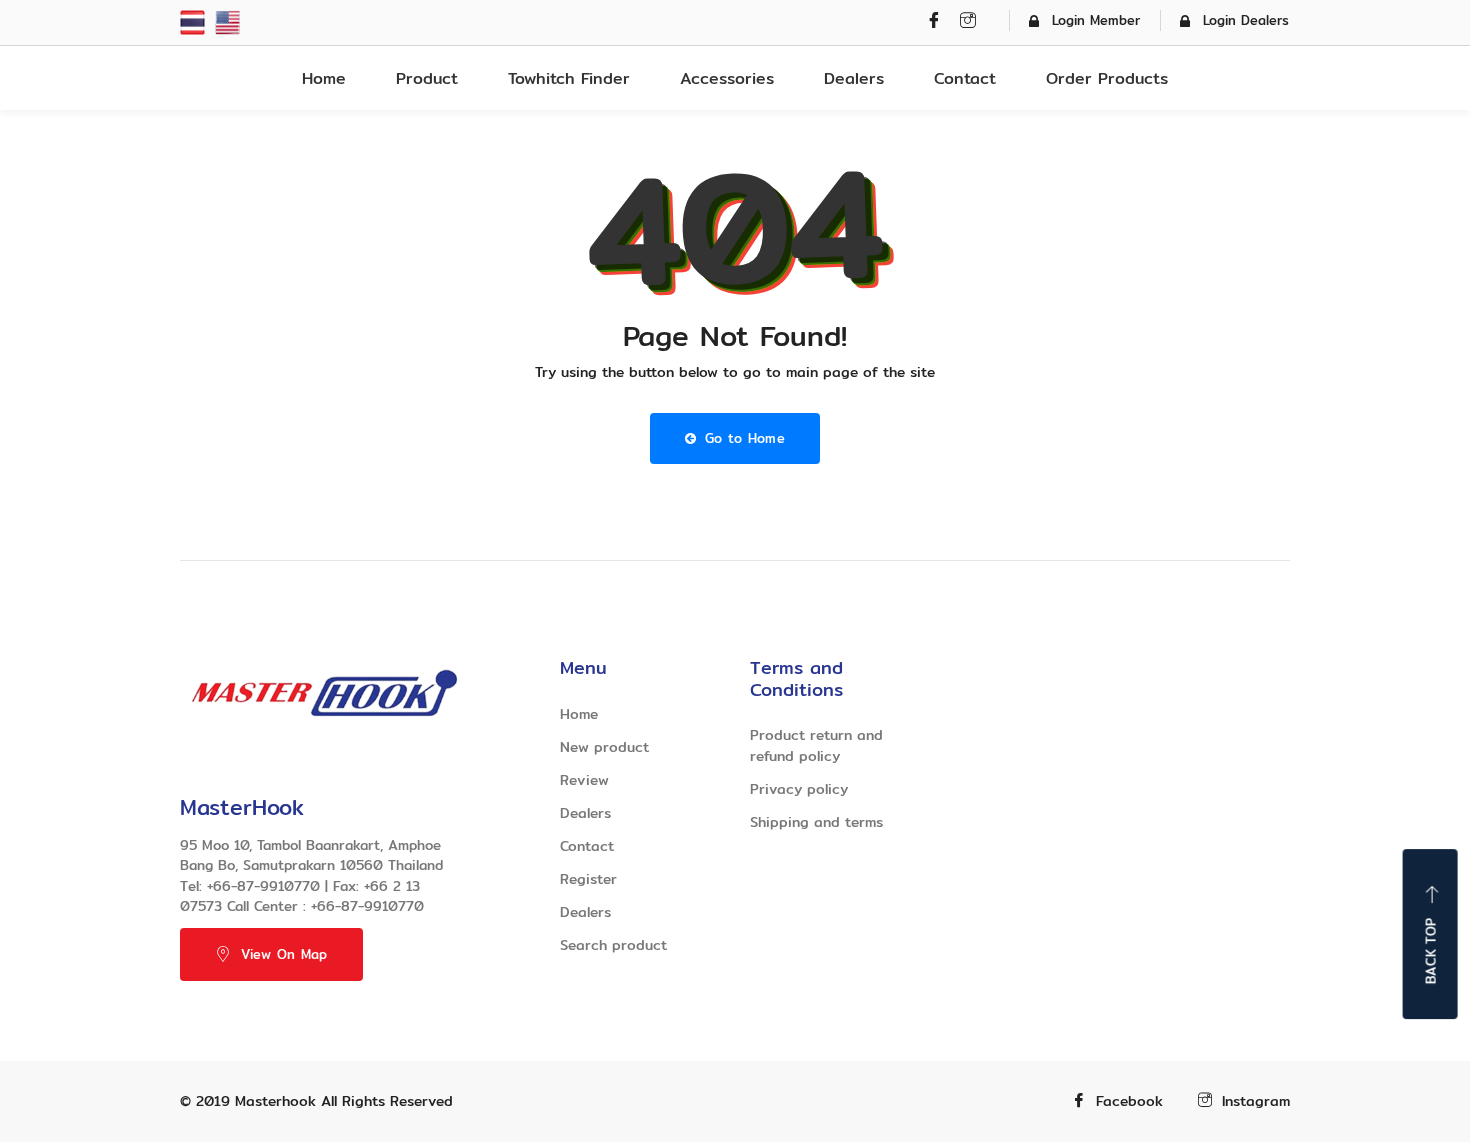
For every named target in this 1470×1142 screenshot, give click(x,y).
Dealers (854, 78)
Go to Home (742, 438)
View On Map (284, 954)
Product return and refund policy (816, 745)
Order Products (1107, 78)
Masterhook (275, 1101)
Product (427, 78)
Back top (1431, 951)
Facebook (1129, 1101)
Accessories (727, 78)
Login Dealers (1246, 20)
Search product (613, 945)
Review (584, 780)
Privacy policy (799, 789)
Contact (965, 78)
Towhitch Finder (569, 78)
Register (588, 879)
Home (324, 78)
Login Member (1096, 20)
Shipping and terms (816, 822)
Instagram (1256, 1101)
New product (604, 747)
